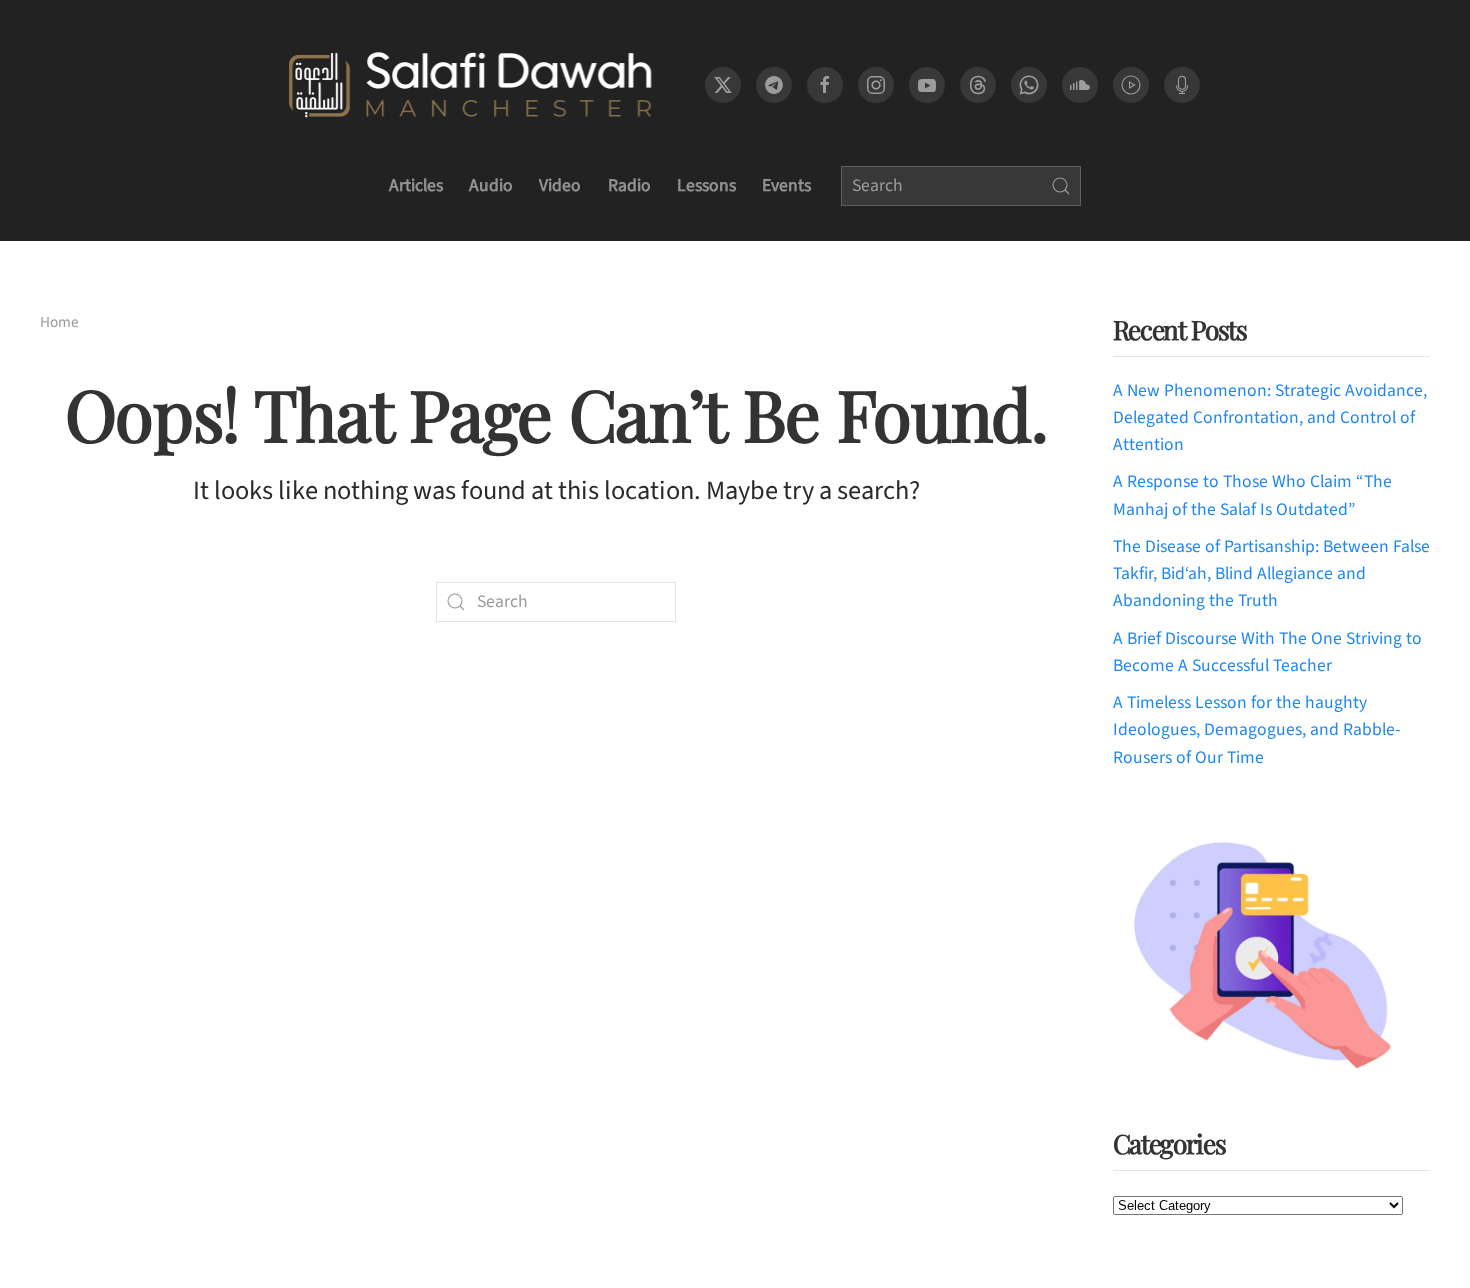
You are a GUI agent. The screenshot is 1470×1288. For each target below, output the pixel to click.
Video (560, 185)
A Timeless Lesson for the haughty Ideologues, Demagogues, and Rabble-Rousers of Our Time (1256, 730)
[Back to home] (469, 85)
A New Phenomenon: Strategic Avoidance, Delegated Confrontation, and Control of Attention (1270, 418)
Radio (629, 185)
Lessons (706, 185)
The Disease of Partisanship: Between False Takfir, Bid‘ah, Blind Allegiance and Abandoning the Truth (1271, 574)
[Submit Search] (1061, 186)
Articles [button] (416, 185)
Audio (491, 185)
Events (786, 185)
